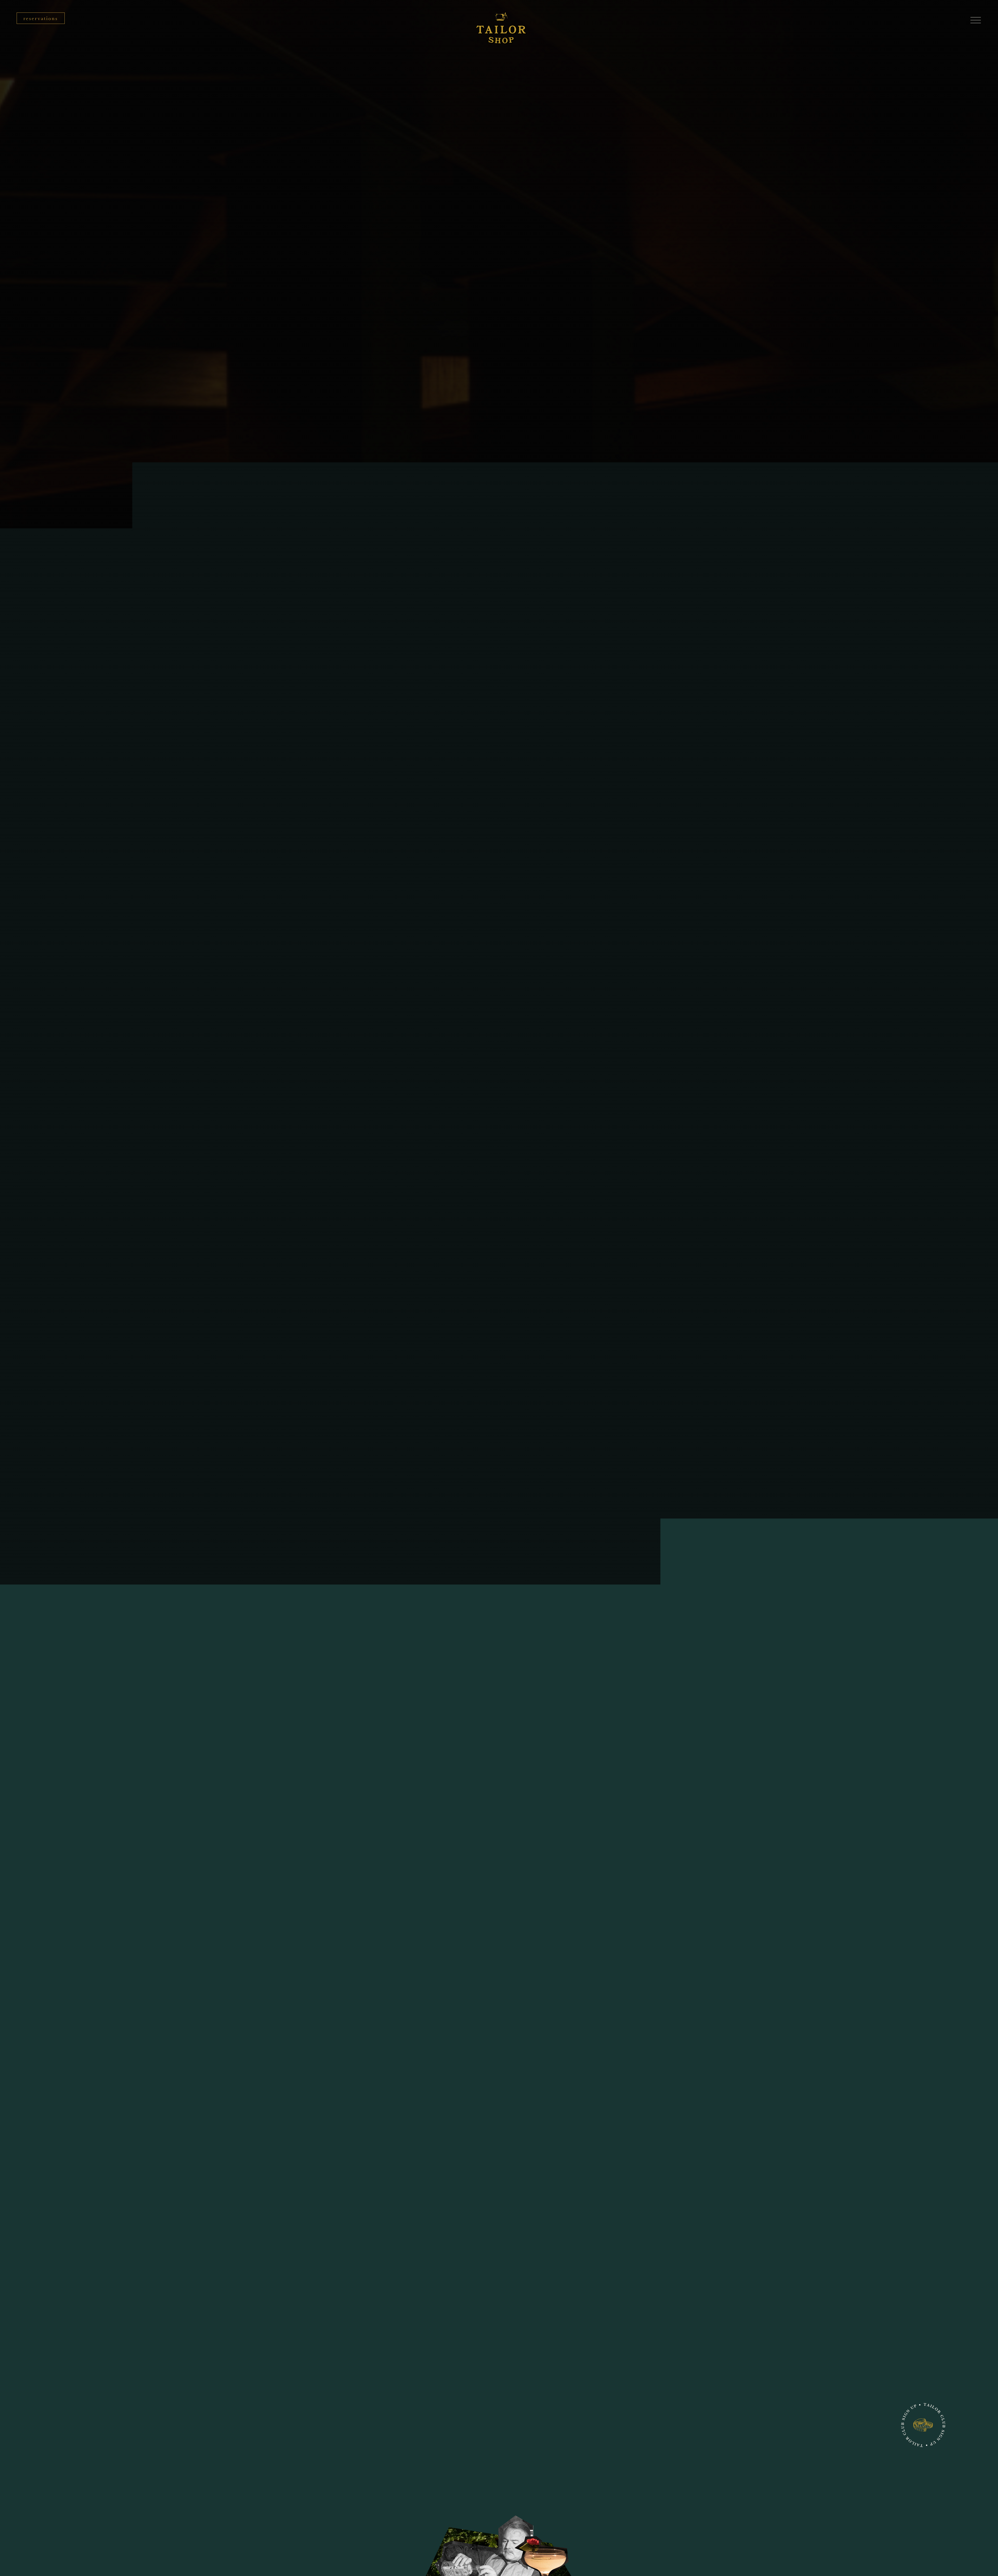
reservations (41, 18)
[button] (976, 19)
